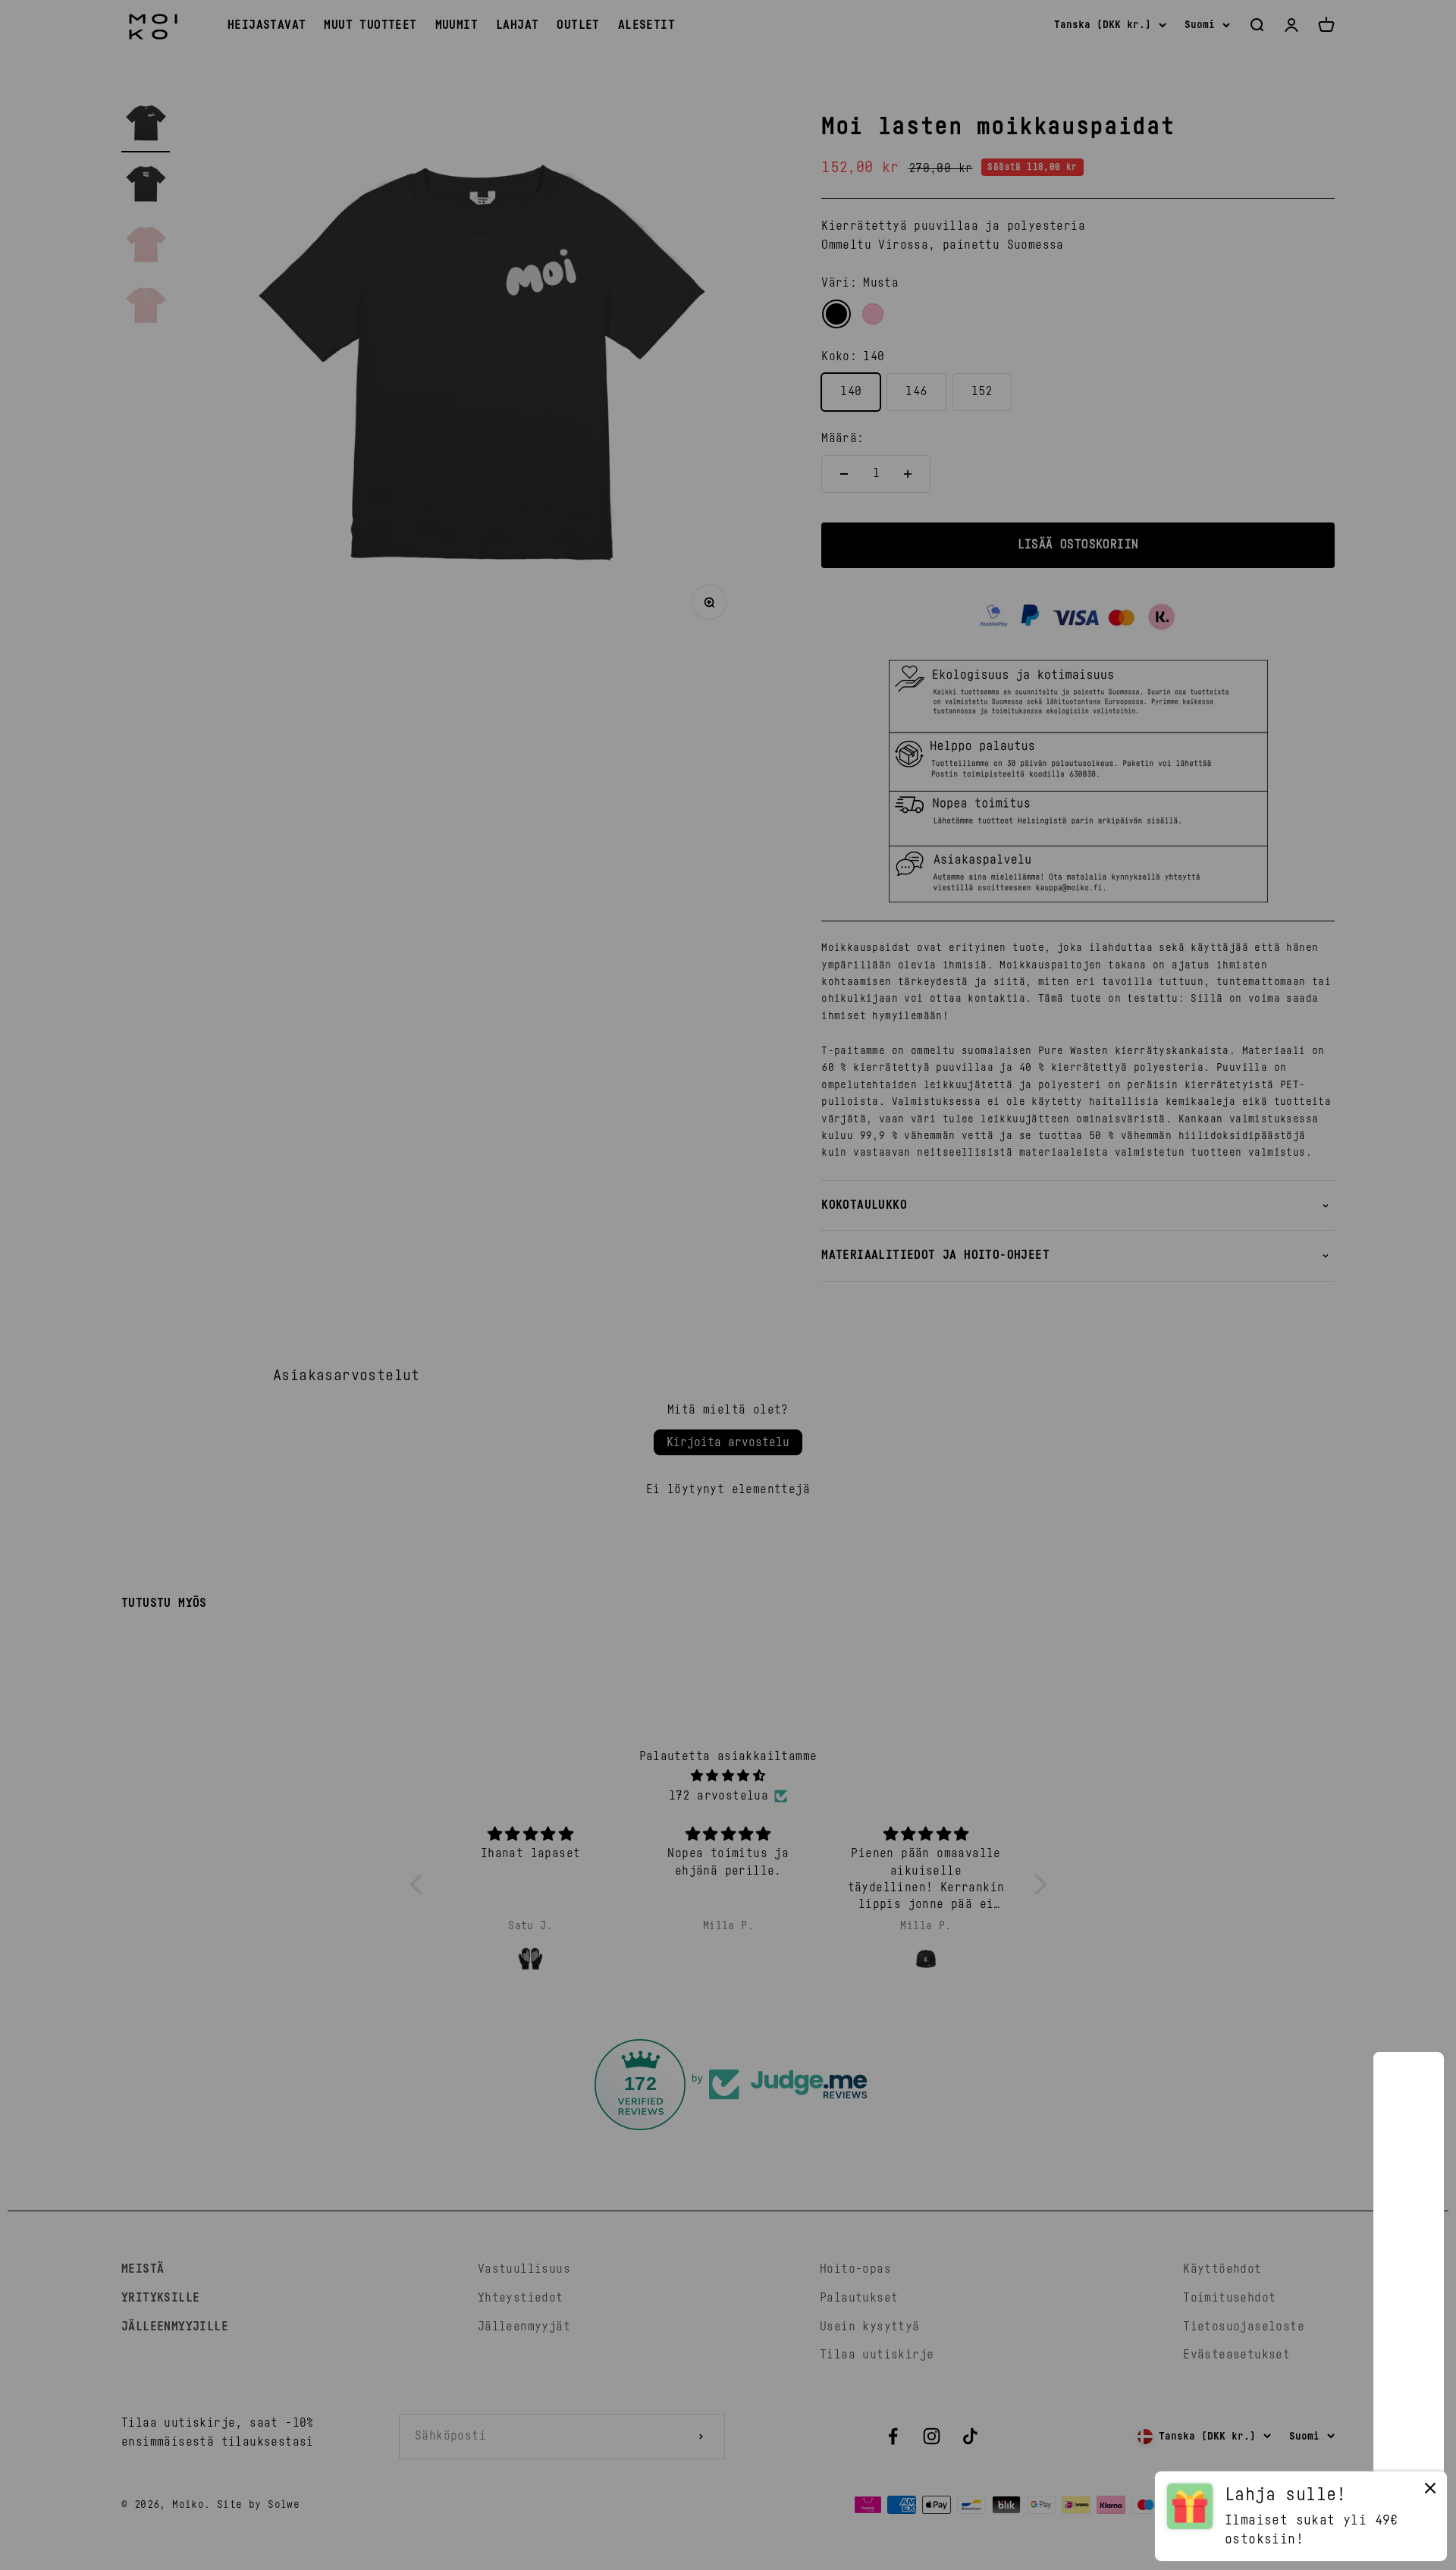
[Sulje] (1412, 2084)
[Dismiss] (1430, 2492)
